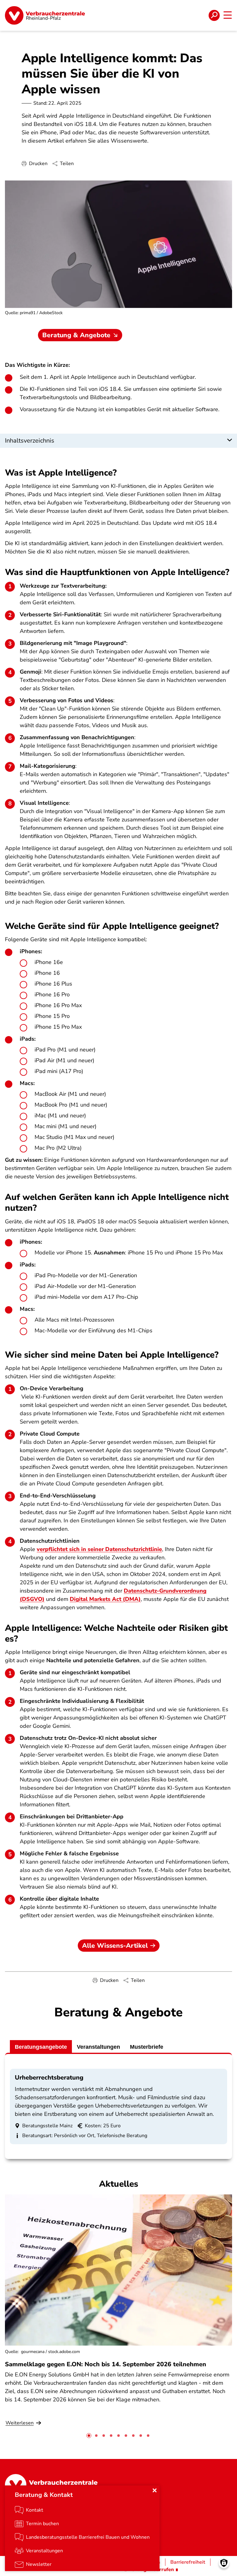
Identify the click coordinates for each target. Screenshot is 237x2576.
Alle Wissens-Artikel (115, 1946)
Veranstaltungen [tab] (98, 2047)
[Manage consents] (224, 2563)
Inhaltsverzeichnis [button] (30, 441)
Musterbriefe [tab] (147, 2047)
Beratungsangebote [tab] (41, 2047)
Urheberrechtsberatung (49, 2078)
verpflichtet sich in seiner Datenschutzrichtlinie (99, 1549)
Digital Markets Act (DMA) (105, 1599)
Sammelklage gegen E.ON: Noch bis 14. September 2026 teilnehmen (106, 2364)
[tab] (89, 2436)
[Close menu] (155, 2490)
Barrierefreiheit (188, 2562)
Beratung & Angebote (76, 335)
